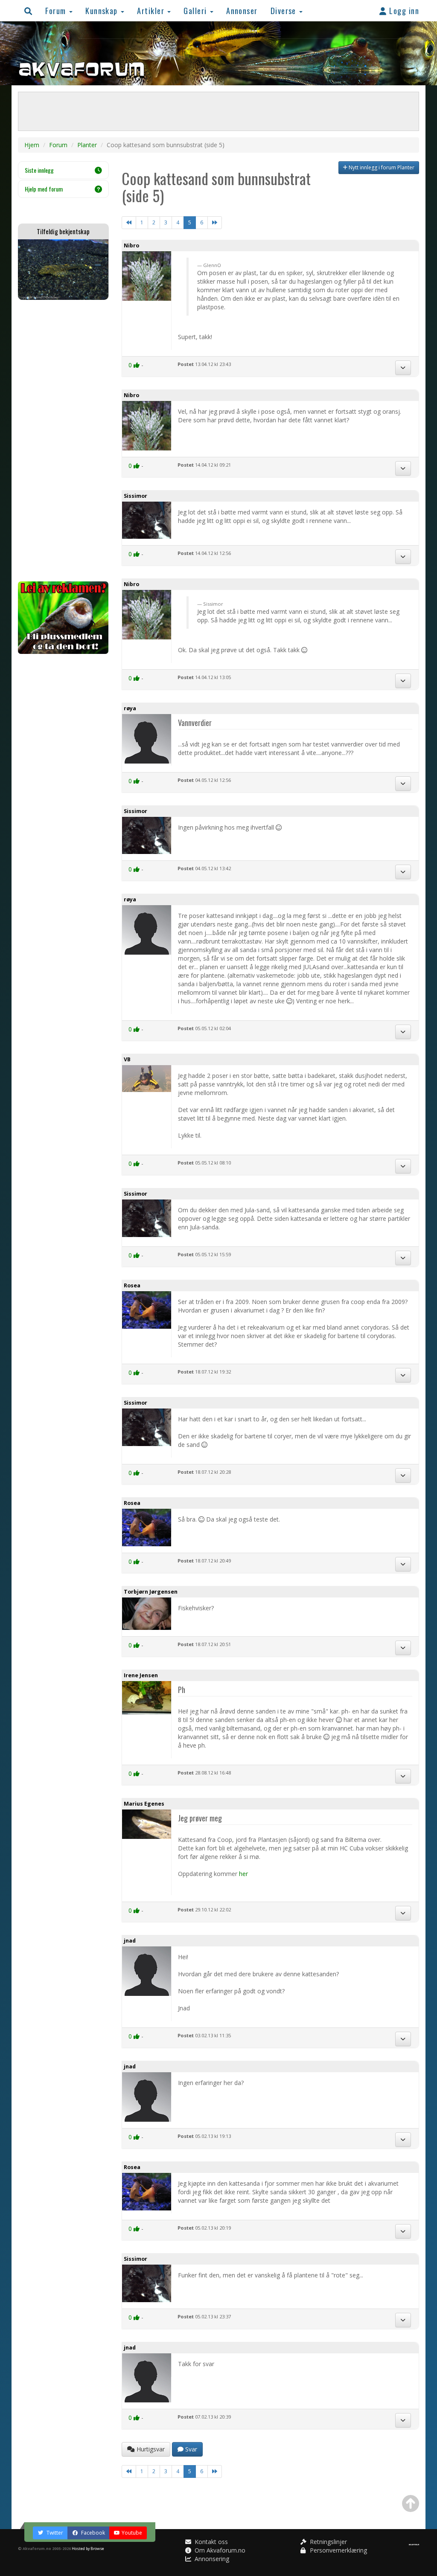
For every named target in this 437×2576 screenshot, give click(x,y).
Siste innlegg (39, 170)
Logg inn (403, 10)
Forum (57, 10)
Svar (190, 2449)
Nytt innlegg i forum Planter (381, 167)
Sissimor (135, 496)
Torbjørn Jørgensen (151, 1592)
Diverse (285, 10)
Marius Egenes (144, 1804)
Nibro (131, 245)
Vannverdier (195, 722)
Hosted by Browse (88, 2548)
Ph (182, 1689)
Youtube (132, 2533)
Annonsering (211, 2559)
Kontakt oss (210, 2542)
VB (127, 1059)
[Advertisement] (63, 441)
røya (130, 708)
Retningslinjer (328, 2542)
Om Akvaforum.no (219, 2550)
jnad (130, 1941)
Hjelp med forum (44, 189)
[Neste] (215, 223)
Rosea (132, 1285)
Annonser (242, 10)
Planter (87, 145)
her (243, 1874)
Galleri (196, 10)
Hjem (32, 145)
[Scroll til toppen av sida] (411, 2503)
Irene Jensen (141, 1675)
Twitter (54, 2533)
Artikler (152, 10)
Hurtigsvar (150, 2449)
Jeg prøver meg (200, 1818)
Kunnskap (103, 10)
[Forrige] (129, 223)
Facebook (92, 2533)
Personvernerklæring (338, 2550)
